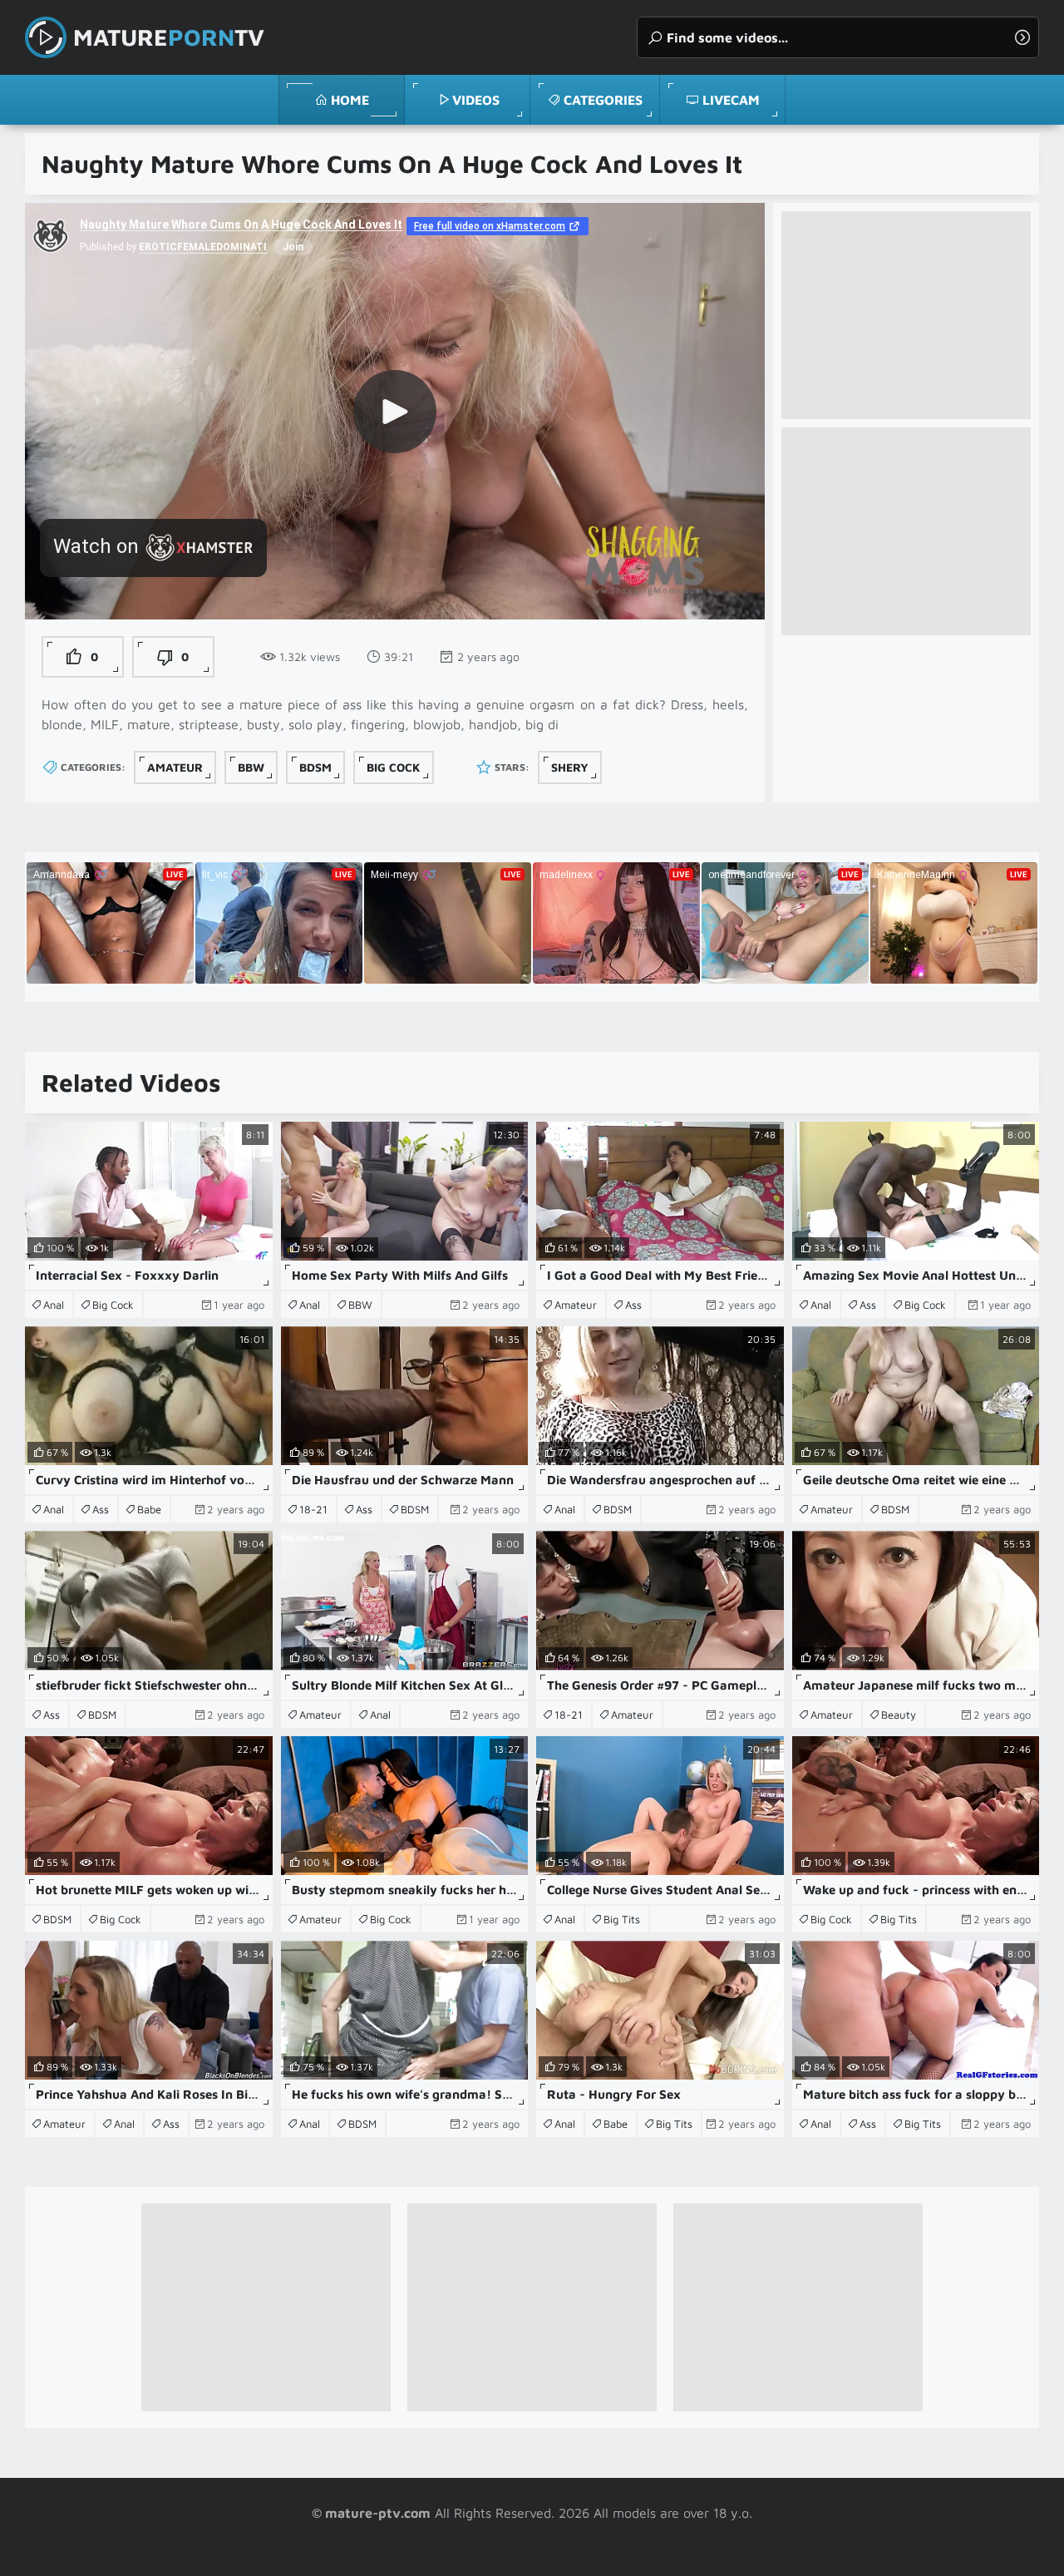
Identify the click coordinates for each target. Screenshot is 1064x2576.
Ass (633, 1305)
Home (350, 100)
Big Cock (394, 767)
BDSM (315, 767)
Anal (54, 1305)
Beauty (899, 1715)
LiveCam (731, 100)
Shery (570, 767)
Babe (149, 1509)
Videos (476, 100)
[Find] (1022, 37)
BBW (251, 767)
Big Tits (622, 1919)
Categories (603, 100)
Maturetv (169, 37)
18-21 (313, 1509)
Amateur (175, 767)
